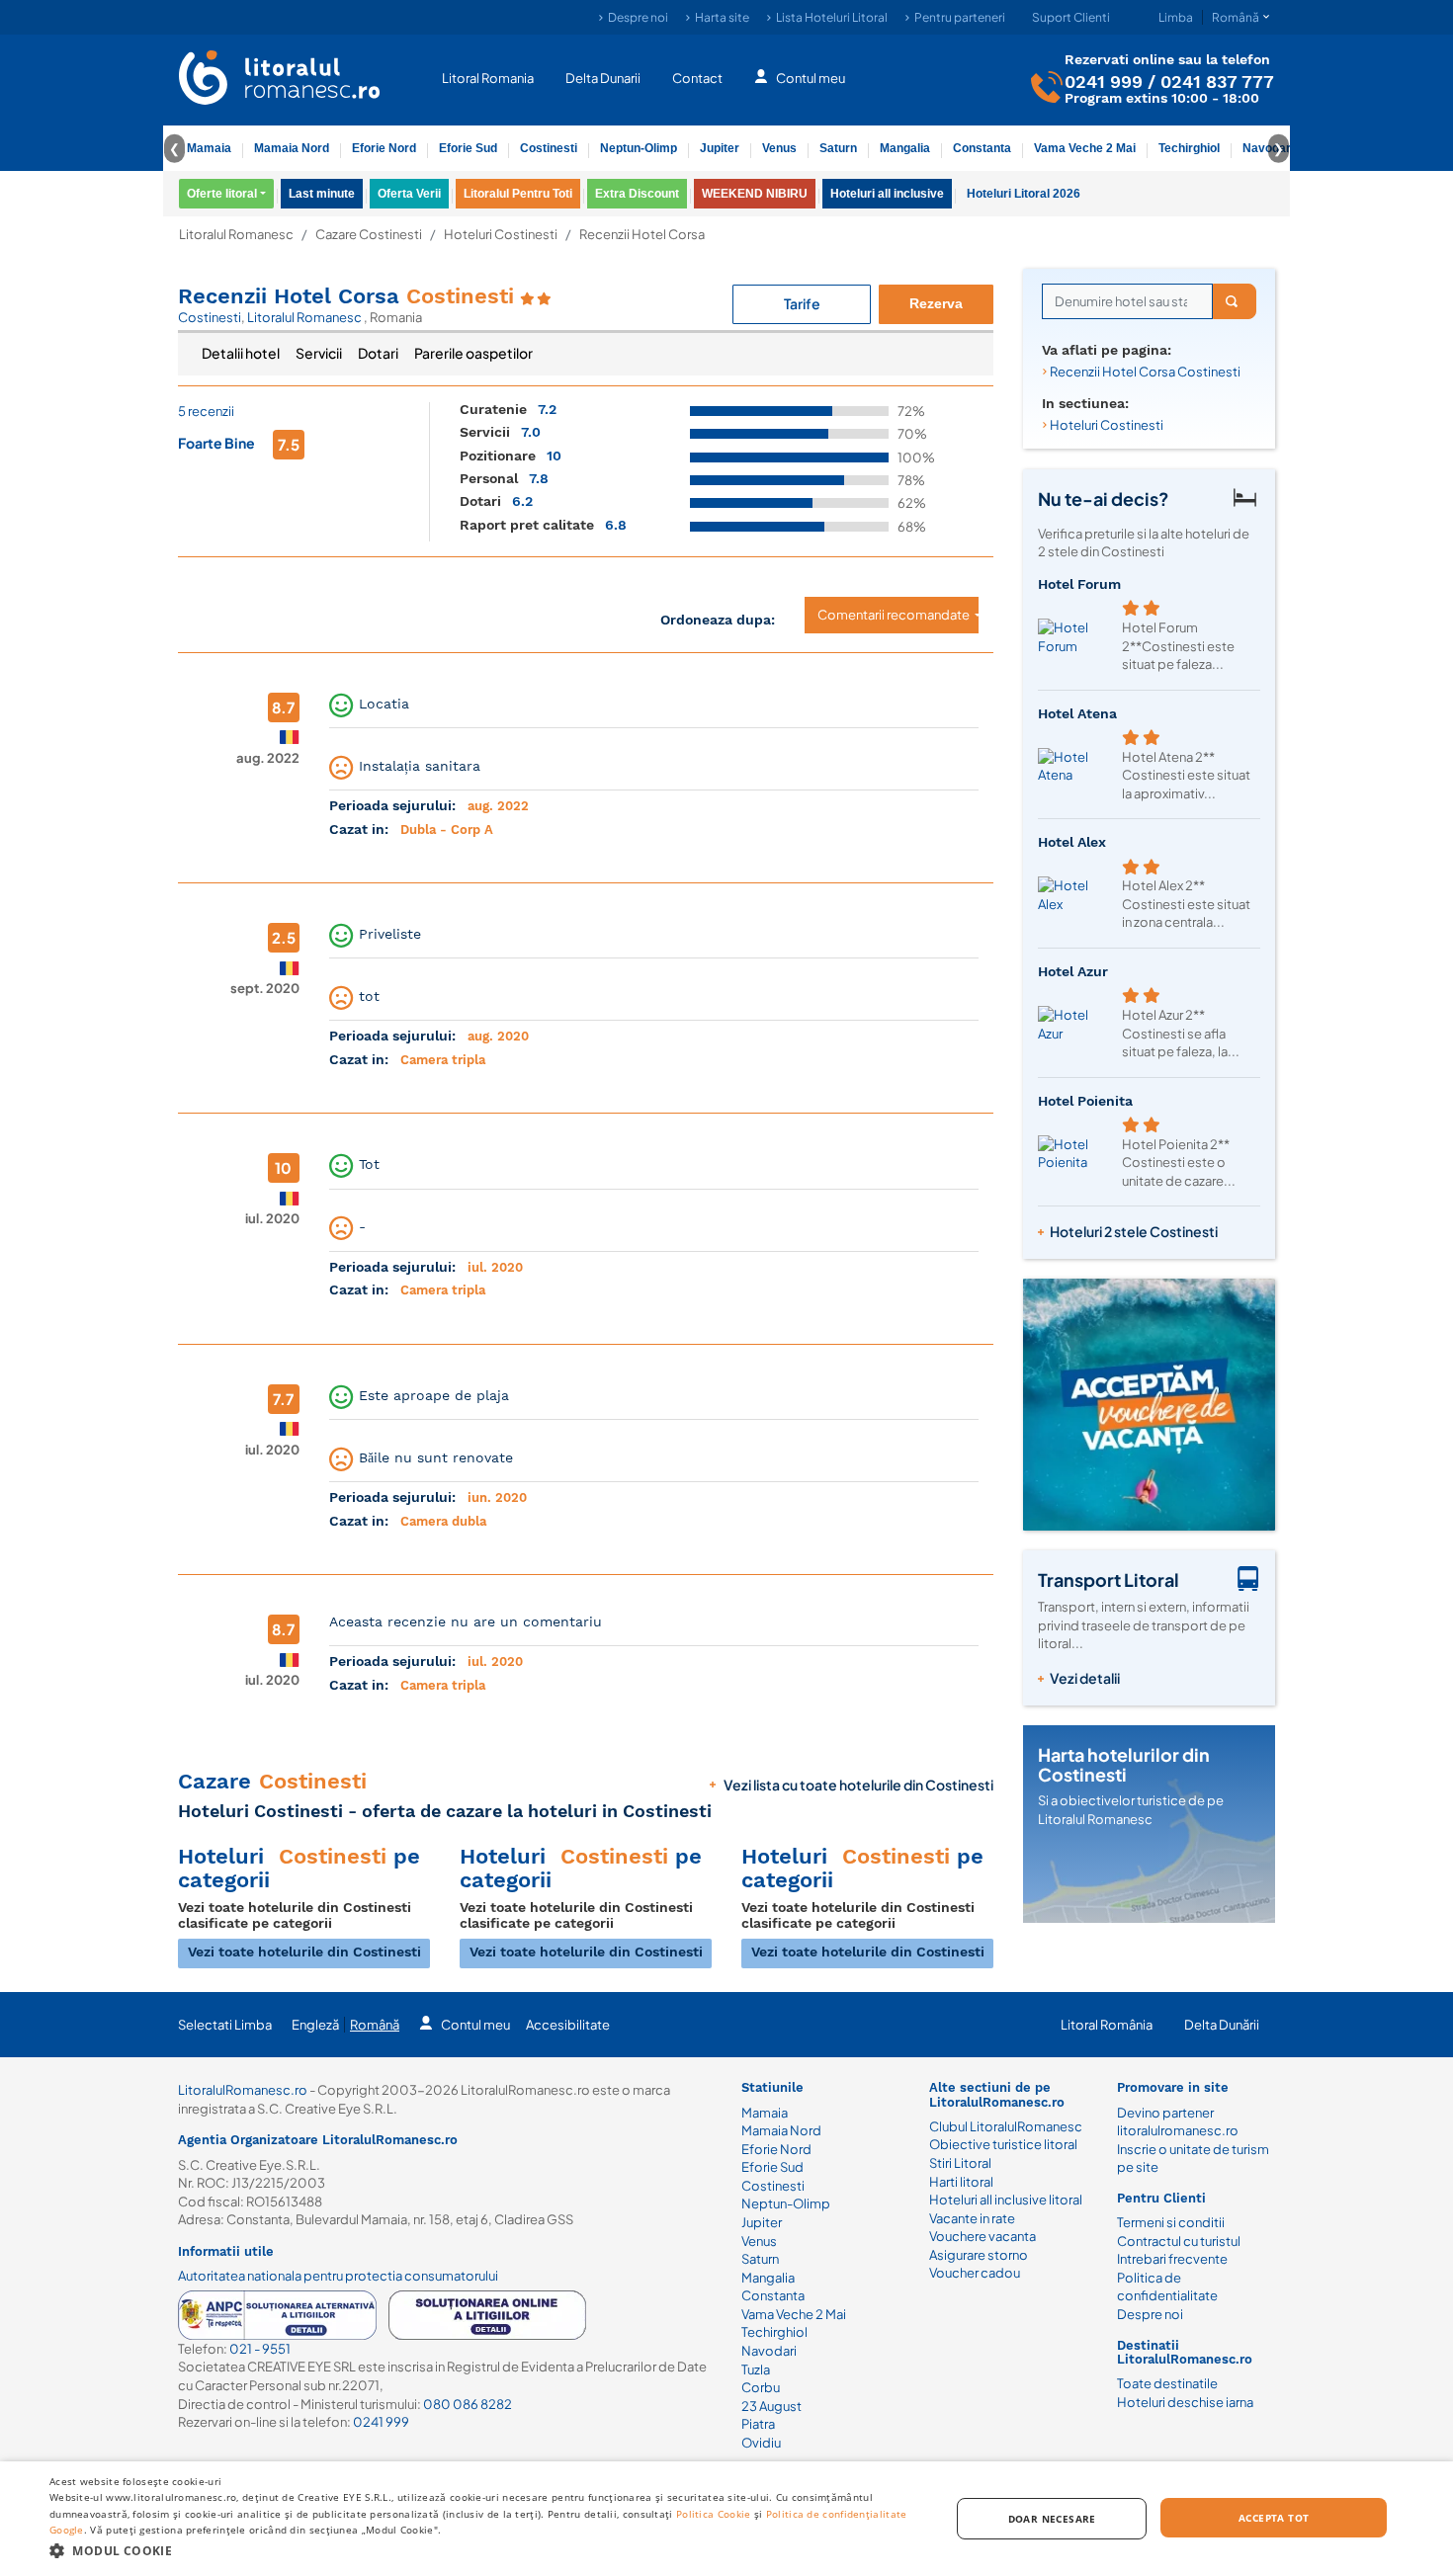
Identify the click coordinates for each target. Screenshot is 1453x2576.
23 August (771, 2406)
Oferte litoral (222, 194)
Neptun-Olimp (639, 148)
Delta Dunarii (603, 77)
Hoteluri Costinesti (501, 235)
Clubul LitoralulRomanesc (1006, 2126)
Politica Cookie (714, 2514)
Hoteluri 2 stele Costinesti (1134, 1231)
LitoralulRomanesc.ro (243, 2090)
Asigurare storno (979, 2255)
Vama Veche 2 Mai (1085, 148)
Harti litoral (961, 2182)
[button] (486, 2550)
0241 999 (1104, 81)
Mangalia (905, 148)
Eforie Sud (468, 148)
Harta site (722, 17)
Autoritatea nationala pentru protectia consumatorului (338, 2276)
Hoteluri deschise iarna (1185, 2402)
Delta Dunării (1222, 2025)
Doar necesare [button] (1052, 2519)
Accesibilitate (568, 2025)
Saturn (838, 148)
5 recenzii (206, 411)
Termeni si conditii (1171, 2222)
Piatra (758, 2424)
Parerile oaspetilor (473, 353)
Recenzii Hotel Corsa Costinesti (1145, 372)
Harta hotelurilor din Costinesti (1124, 1764)
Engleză (315, 2025)
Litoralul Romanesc (236, 235)
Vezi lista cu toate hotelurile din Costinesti (858, 1785)
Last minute (322, 194)
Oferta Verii (409, 194)
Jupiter (720, 148)
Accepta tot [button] (1274, 2518)
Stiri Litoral (960, 2163)
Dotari (378, 353)
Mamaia (209, 148)
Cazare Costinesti (369, 235)
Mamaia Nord (292, 148)
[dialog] (726, 2519)
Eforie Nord (384, 148)
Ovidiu (761, 2443)
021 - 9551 (260, 2349)
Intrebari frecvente (1172, 2259)
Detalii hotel (241, 353)
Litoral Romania (488, 77)
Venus (779, 148)
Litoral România (1107, 2025)
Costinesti (549, 148)
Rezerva (936, 303)
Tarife (802, 303)
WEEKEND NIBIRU (755, 194)
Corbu (761, 2387)
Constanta (982, 148)
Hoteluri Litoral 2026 (1024, 194)
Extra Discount (637, 194)
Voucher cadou (975, 2273)
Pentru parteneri (960, 17)
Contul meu (811, 77)
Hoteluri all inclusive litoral (1006, 2200)
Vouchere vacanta (983, 2236)
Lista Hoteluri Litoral (832, 17)
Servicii (319, 353)
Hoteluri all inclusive (887, 194)
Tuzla (756, 2369)
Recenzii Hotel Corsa (346, 296)
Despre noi (638, 17)
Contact (697, 77)
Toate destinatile (1167, 2383)
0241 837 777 (1217, 81)
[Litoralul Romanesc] (280, 80)
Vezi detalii (1085, 1678)
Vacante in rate (972, 2218)
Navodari (769, 2351)
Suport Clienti (1071, 17)
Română (375, 2025)
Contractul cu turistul (1179, 2241)
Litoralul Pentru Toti (518, 194)
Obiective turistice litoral (1003, 2144)
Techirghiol (1189, 148)
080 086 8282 (468, 2404)
